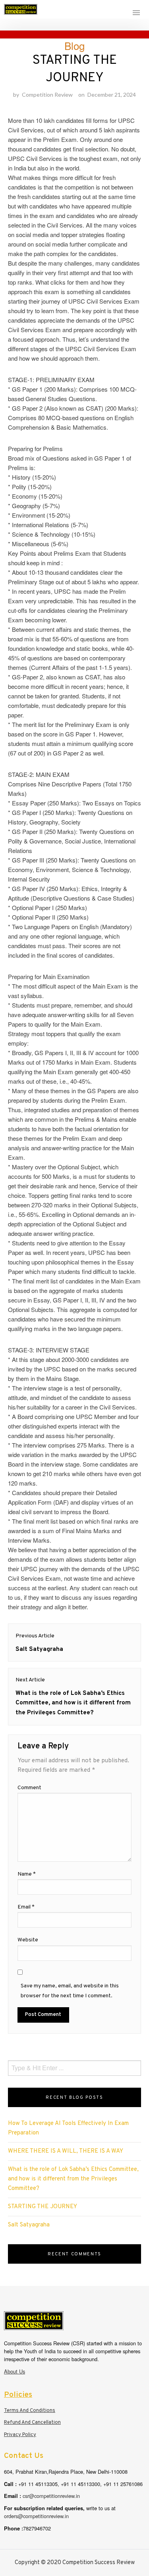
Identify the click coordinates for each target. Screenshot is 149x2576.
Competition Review (47, 95)
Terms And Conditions (30, 2411)
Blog (74, 45)
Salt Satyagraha (29, 2225)
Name (27, 1874)
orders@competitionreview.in (36, 2516)
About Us (15, 2371)
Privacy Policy (20, 2435)
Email (26, 1907)
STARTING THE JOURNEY (43, 2207)
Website (28, 1940)
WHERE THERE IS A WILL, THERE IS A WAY (66, 2151)
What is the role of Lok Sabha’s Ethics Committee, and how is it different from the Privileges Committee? (73, 2179)
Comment (29, 1788)
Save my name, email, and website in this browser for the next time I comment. (70, 1991)
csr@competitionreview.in (51, 2496)
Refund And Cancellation (32, 2423)
